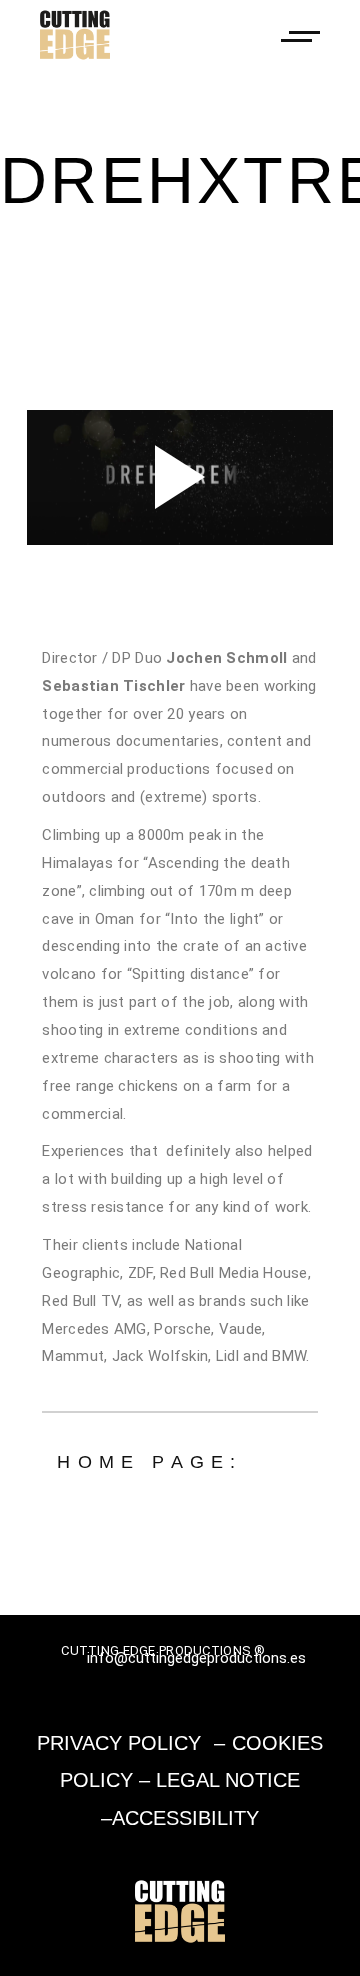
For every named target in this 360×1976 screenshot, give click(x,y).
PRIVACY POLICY (119, 1743)
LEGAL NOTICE (228, 1780)
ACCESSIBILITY (185, 1818)
